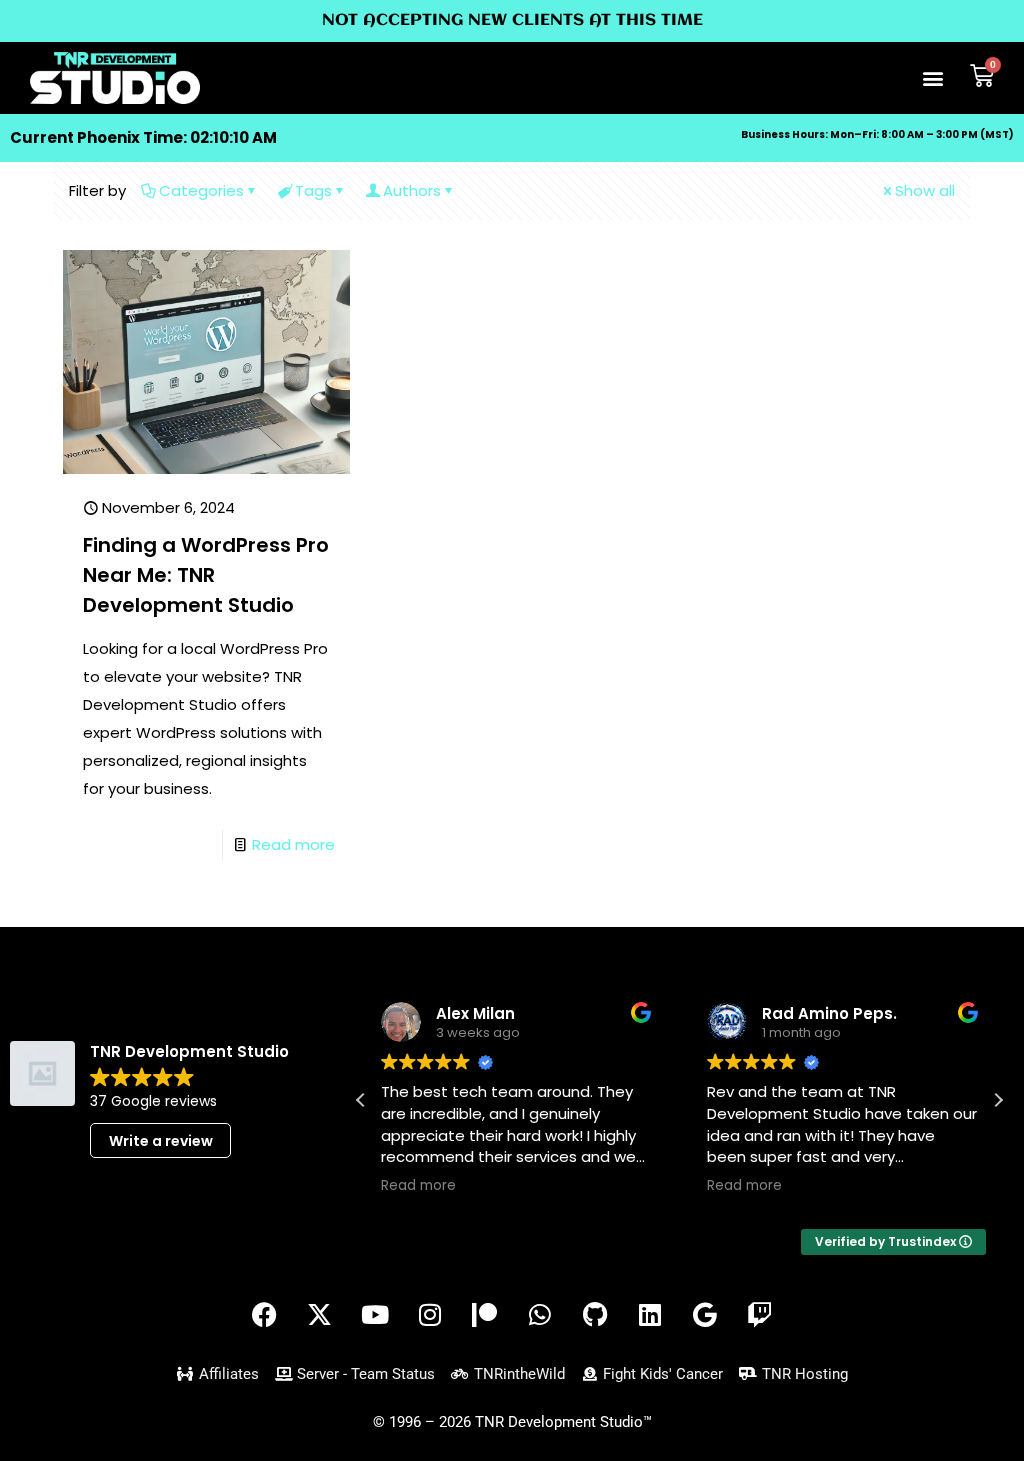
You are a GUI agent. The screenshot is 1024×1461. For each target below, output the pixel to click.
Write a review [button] (161, 1141)
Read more (293, 844)
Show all (925, 190)
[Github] (595, 1315)
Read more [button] (418, 1186)
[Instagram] (430, 1315)
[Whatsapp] (540, 1315)
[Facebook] (265, 1315)
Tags (313, 190)
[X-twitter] (320, 1315)
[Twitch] (760, 1315)
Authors (412, 190)
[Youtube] (375, 1315)
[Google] (705, 1315)
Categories (201, 190)
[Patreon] (485, 1315)
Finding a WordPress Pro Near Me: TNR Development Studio (206, 575)
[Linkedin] (650, 1315)
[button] (933, 78)
